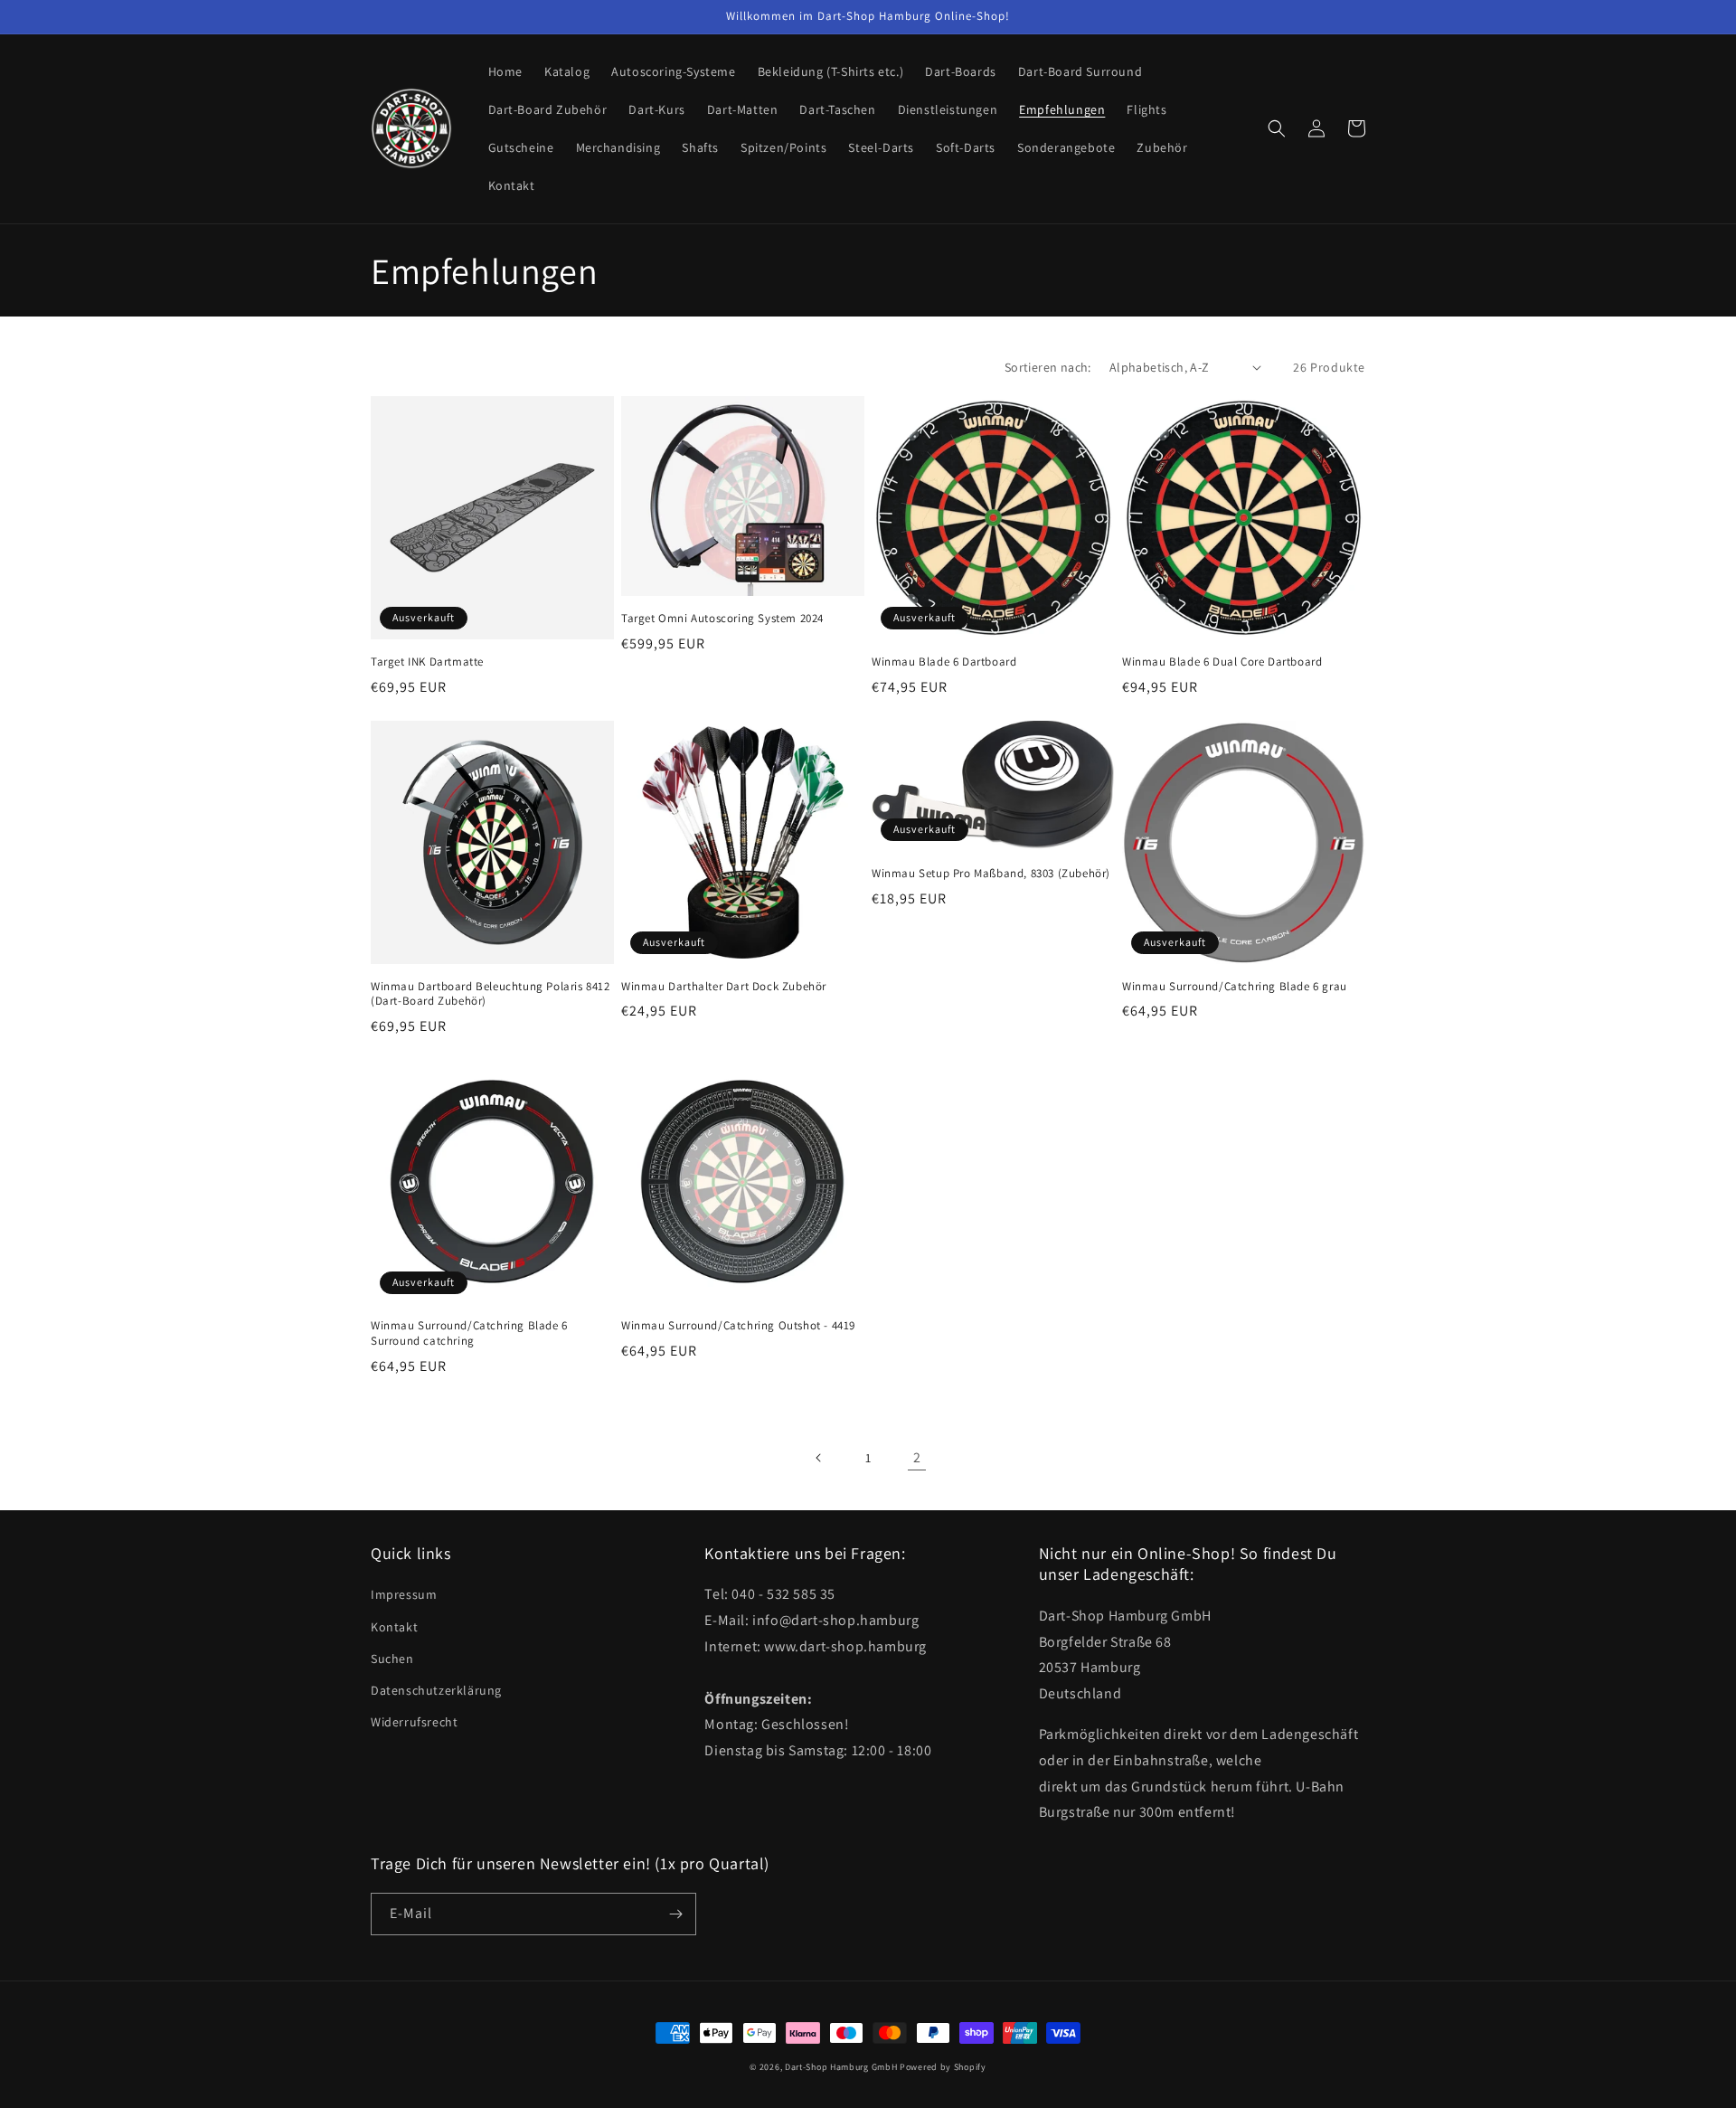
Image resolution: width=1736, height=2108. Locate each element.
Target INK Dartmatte (427, 662)
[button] (1277, 128)
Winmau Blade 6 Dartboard (944, 662)
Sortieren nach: (1048, 367)
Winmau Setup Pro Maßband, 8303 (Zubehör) (991, 874)
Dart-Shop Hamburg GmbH (841, 2067)
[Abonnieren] (675, 1914)
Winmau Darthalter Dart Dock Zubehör (724, 987)
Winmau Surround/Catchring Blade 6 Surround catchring (469, 1333)
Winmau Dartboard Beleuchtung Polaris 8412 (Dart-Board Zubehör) (491, 994)
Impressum (404, 1594)
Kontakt (394, 1627)
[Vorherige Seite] (819, 1458)
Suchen (392, 1659)
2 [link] (917, 1457)
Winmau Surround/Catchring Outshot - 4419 (738, 1326)
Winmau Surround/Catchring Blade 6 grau (1235, 987)
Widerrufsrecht (414, 1722)
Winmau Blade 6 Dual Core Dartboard (1222, 662)
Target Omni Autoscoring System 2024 (722, 619)
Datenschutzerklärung (436, 1690)
